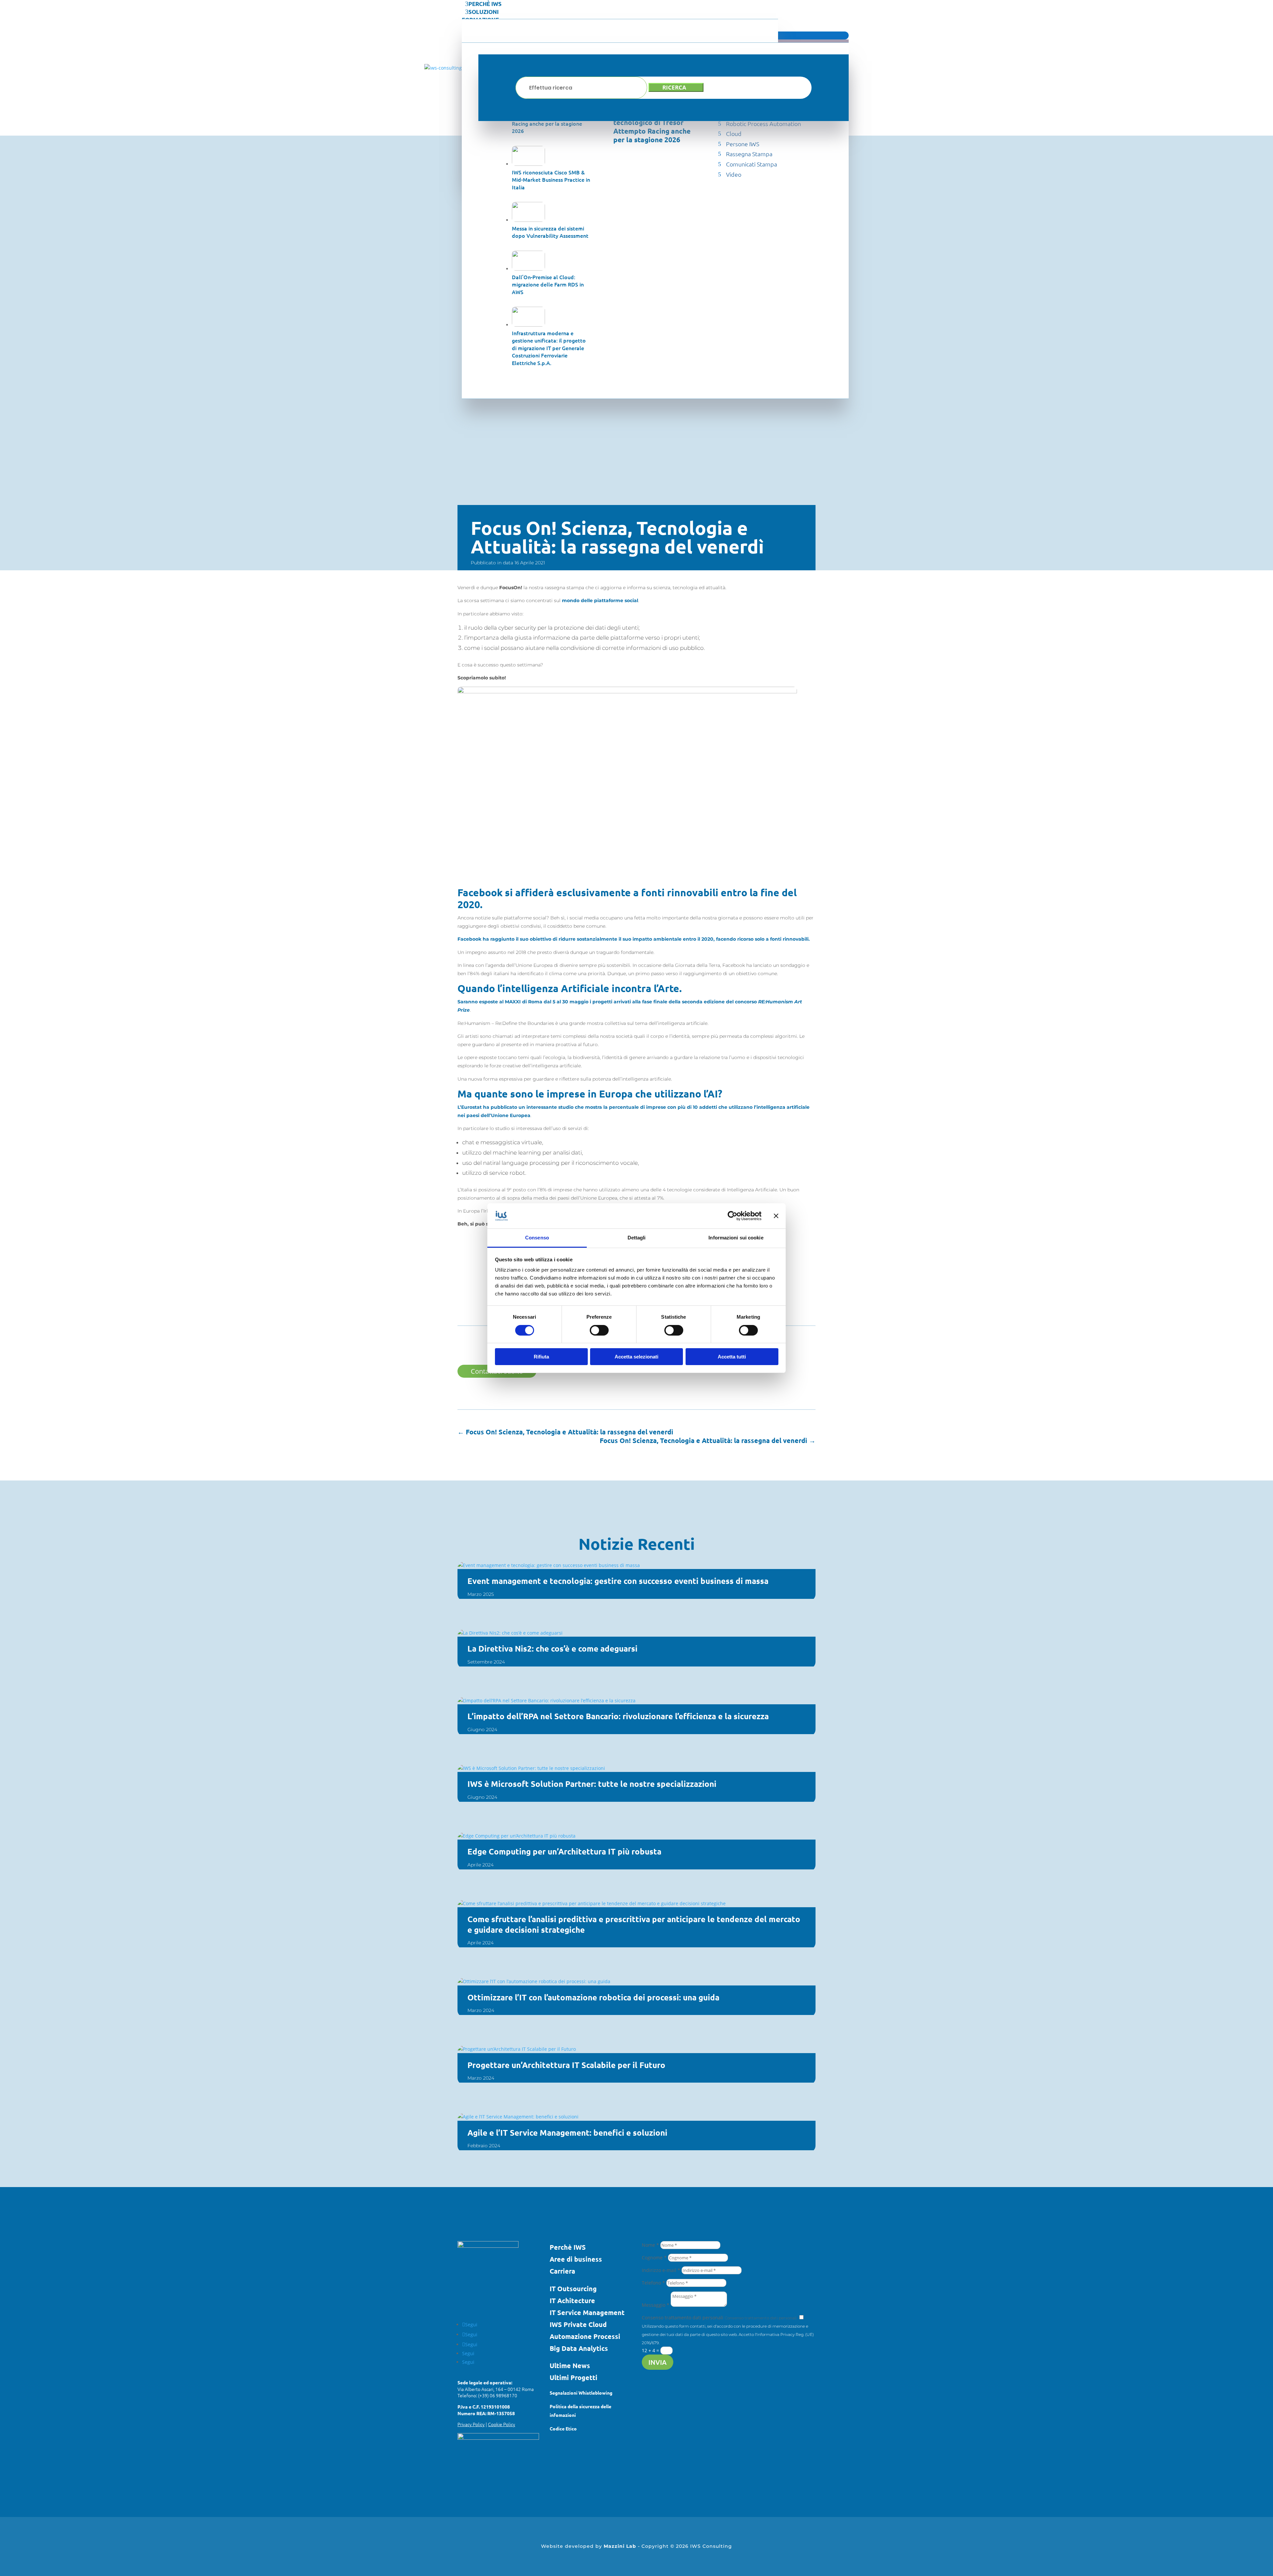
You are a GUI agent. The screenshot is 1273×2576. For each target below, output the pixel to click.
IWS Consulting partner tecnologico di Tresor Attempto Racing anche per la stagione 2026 (652, 127)
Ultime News (570, 2365)
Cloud (734, 133)
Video (734, 174)
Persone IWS (743, 144)
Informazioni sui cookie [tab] (736, 1238)
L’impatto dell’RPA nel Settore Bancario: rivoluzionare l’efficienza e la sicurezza (618, 1716)
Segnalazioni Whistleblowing (581, 2393)
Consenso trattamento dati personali (683, 2318)
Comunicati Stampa (752, 164)
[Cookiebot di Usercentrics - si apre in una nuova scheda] (732, 1216)
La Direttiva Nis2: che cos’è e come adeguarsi (552, 1648)
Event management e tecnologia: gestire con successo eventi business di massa (618, 1581)
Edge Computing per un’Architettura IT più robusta (564, 1851)
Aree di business (576, 2259)
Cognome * (654, 2258)
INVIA (658, 2362)
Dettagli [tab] (637, 1238)
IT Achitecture (572, 2300)
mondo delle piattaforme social (600, 600)
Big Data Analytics (579, 2348)
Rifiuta (541, 1357)
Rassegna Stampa (749, 154)
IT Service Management (587, 2312)
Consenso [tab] (537, 1238)
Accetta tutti (732, 1357)
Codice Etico (563, 2428)
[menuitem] (655, 4)
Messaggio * (656, 2305)
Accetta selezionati (636, 1357)
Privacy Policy (471, 2424)
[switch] (599, 1330)
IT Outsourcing (573, 2289)
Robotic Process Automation (763, 124)
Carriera (562, 2271)
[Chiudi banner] (776, 1216)
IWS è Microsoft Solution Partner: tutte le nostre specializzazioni (592, 1784)
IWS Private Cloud (578, 2324)
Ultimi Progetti (574, 2377)
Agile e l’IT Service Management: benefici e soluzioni (567, 2133)
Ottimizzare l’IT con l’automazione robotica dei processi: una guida (593, 1997)
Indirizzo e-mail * (661, 2270)
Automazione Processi (585, 2336)
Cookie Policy (502, 2424)
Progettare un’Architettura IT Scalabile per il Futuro (566, 2065)
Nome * (650, 2245)
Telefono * (653, 2283)
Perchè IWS (568, 2247)
